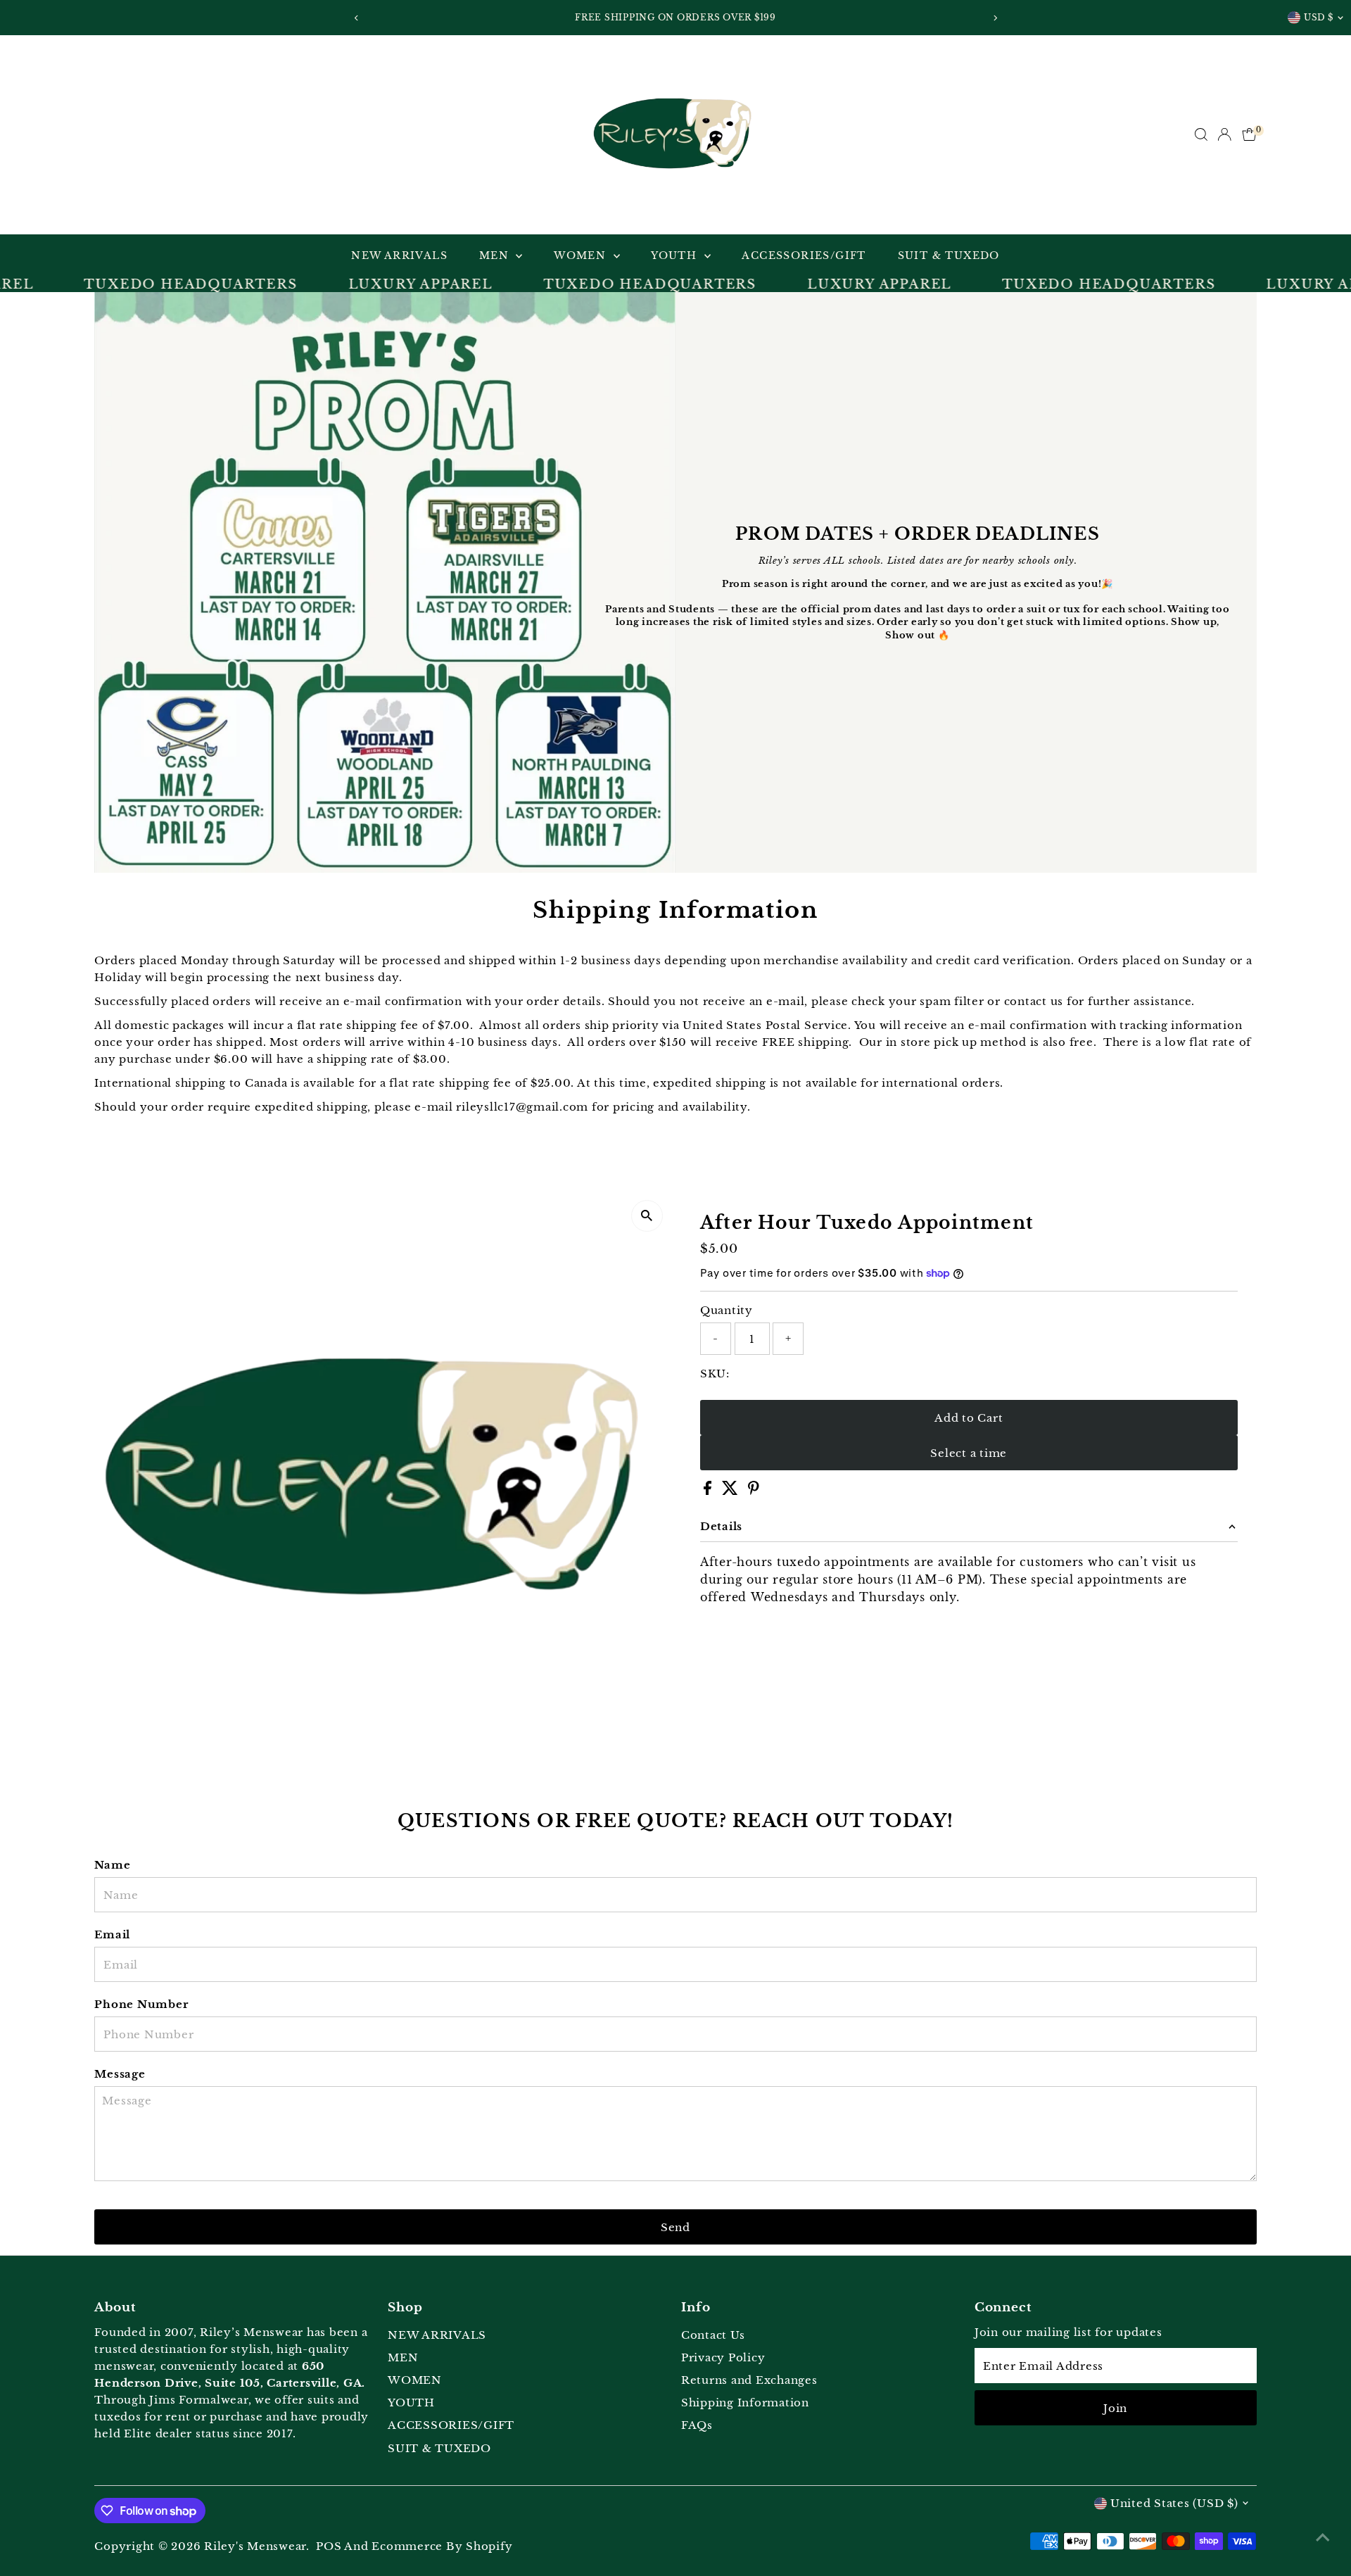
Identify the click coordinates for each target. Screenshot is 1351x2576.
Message (120, 2074)
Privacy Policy (723, 2357)
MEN (496, 255)
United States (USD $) (1174, 2503)
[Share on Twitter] (732, 1491)
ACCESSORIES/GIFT (804, 255)
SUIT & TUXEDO (949, 255)
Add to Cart (969, 1418)
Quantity (727, 1310)
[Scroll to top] (1323, 2537)
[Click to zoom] (647, 1216)
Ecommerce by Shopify (442, 2546)
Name (112, 1865)
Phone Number (141, 2004)
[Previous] (356, 18)
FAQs (697, 2425)
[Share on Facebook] (709, 1491)
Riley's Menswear (255, 2546)
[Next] (995, 18)
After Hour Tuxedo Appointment (867, 1223)
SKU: (715, 1374)
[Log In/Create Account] (1224, 134)
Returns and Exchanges (749, 2380)
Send (675, 2227)
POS (329, 2546)
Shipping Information (745, 2403)
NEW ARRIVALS (399, 255)
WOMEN (582, 255)
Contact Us (713, 2335)
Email (112, 1934)
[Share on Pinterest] (754, 1491)
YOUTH (675, 255)
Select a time (969, 1453)
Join (1115, 2408)
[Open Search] (1201, 134)
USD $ (1319, 17)
